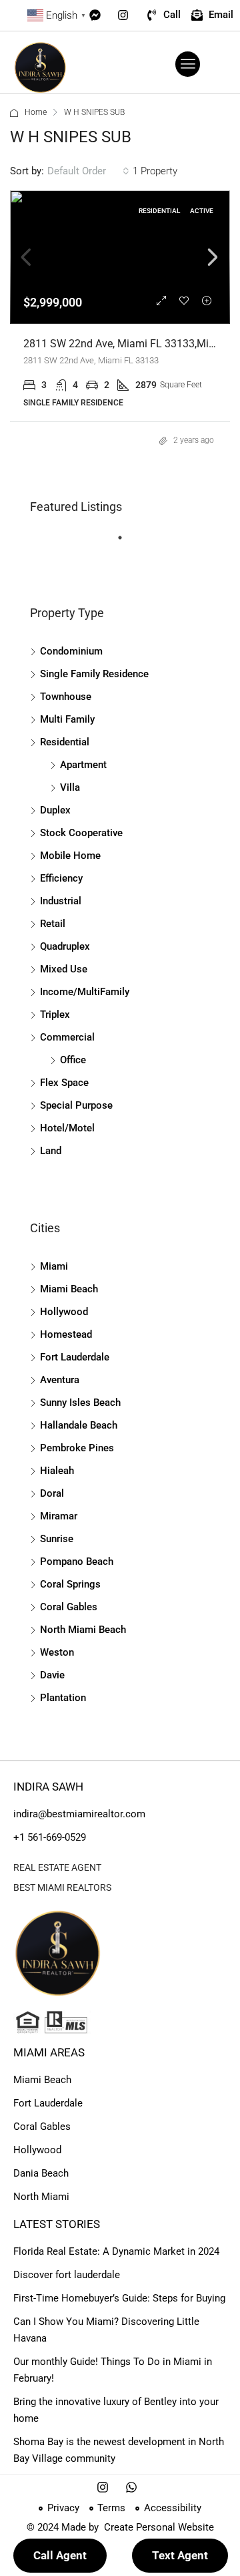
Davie (52, 1675)
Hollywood (64, 1312)
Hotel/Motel (67, 1128)
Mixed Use (64, 969)
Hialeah (57, 1471)
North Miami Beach (83, 1630)
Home (36, 112)
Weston (57, 1652)
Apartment (83, 765)
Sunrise (57, 1539)
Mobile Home (70, 856)
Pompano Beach (77, 1561)
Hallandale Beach (79, 1425)
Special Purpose (76, 1105)
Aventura (60, 1380)
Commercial (67, 1037)
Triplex (55, 1015)
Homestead (66, 1334)
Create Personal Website (158, 2527)
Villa (70, 787)
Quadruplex (65, 946)
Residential (65, 742)
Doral (52, 1493)
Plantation (63, 1698)
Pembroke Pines (77, 1448)
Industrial (61, 901)
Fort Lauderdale (75, 1357)
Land (51, 1151)
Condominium (71, 651)
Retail (53, 924)
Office (73, 1060)
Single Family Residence (94, 674)
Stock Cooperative (81, 833)
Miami (54, 1266)
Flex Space (64, 1083)
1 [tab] (127, 543)
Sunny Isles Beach (80, 1403)
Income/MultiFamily (85, 992)
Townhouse (66, 697)
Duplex (55, 810)
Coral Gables (69, 1607)
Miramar (59, 1516)
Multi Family (67, 719)
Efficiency (61, 878)
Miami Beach (69, 1289)
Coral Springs (70, 1584)
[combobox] (88, 171)
